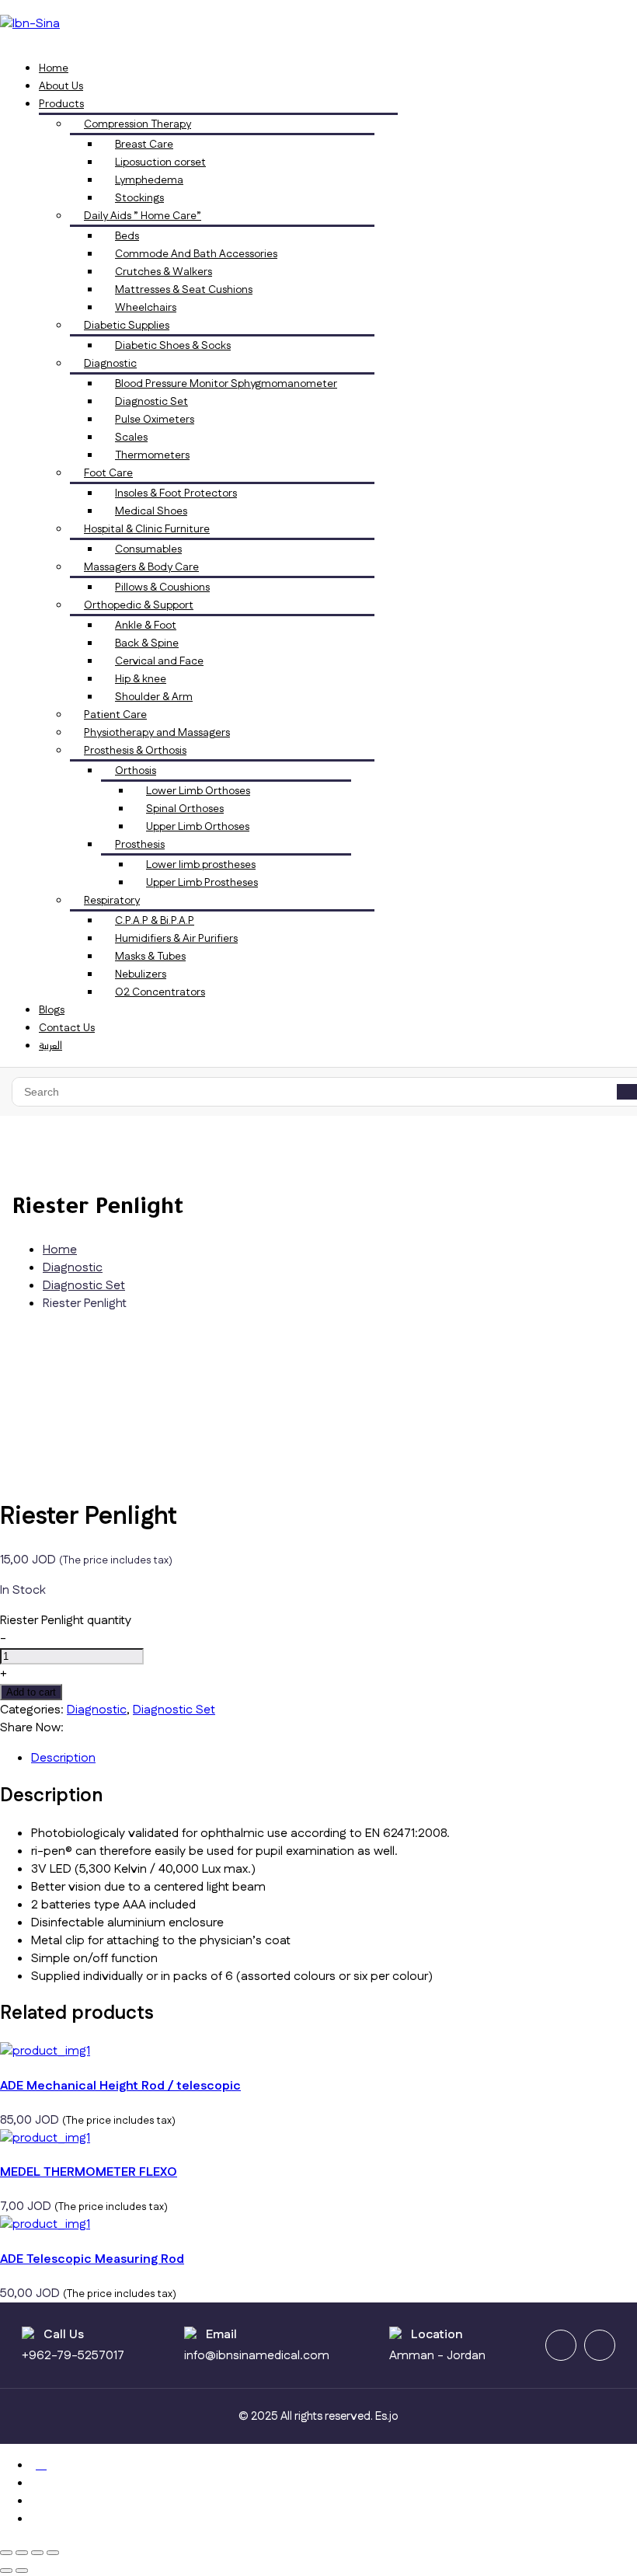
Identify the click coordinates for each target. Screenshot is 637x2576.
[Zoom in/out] (6, 2553)
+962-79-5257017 (73, 2356)
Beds (127, 236)
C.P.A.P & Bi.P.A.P (155, 921)
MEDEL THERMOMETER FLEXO (89, 2172)
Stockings (139, 198)
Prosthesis (140, 845)
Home (54, 68)
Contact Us (67, 1028)
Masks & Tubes (150, 957)
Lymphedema (149, 180)
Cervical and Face (159, 661)
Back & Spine (147, 643)
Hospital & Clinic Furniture (147, 529)
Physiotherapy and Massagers (157, 733)
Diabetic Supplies (127, 326)
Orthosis (136, 771)
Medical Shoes (151, 511)
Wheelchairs (146, 308)
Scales (131, 437)
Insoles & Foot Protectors (176, 493)
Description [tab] (63, 1758)
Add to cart (31, 1692)
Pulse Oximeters (155, 420)
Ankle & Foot (146, 626)
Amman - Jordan (437, 2356)
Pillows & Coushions (162, 587)
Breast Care (144, 145)
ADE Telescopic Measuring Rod (92, 2259)
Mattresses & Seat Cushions (184, 290)
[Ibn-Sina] (30, 24)
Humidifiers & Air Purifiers (176, 939)
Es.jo (387, 2416)
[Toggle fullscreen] (22, 2553)
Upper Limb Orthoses (198, 827)
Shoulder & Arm (154, 697)
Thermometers (152, 455)
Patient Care (115, 715)
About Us (61, 86)
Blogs (52, 1010)
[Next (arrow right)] (22, 2571)
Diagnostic (110, 364)
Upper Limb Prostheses (202, 883)
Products (61, 104)
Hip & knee (141, 679)
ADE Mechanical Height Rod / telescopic (120, 2086)
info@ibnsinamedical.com (257, 2356)
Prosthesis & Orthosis (135, 751)
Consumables (148, 549)
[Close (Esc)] (53, 2553)
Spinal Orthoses (185, 809)
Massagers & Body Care (141, 567)
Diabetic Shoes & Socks (173, 346)
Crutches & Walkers (164, 272)
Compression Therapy (137, 124)
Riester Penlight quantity (66, 1621)
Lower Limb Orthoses (198, 791)
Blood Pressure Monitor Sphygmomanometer (226, 384)
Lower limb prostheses (201, 865)
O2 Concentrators (160, 992)
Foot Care (108, 473)
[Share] (37, 2553)
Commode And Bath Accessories (196, 254)
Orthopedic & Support (139, 605)
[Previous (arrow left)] (6, 2571)
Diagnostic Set (151, 402)
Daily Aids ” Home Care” (143, 216)
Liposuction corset (160, 162)
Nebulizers (141, 974)
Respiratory (112, 901)
